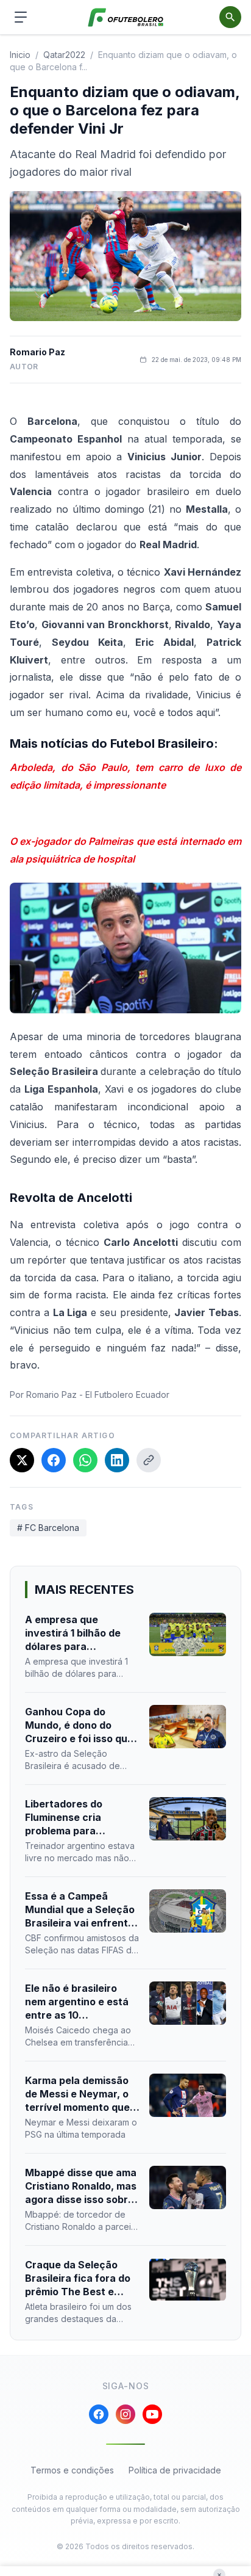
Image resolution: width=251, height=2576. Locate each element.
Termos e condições (72, 2470)
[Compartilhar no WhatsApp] (85, 1460)
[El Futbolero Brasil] (126, 17)
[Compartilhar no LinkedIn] (117, 1460)
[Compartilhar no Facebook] (54, 1460)
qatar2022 (64, 55)
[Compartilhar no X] (22, 1460)
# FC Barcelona (48, 1528)
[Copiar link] (149, 1460)
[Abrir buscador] (230, 17)
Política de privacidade (175, 2470)
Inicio (20, 55)
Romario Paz (37, 352)
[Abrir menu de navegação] (21, 17)
